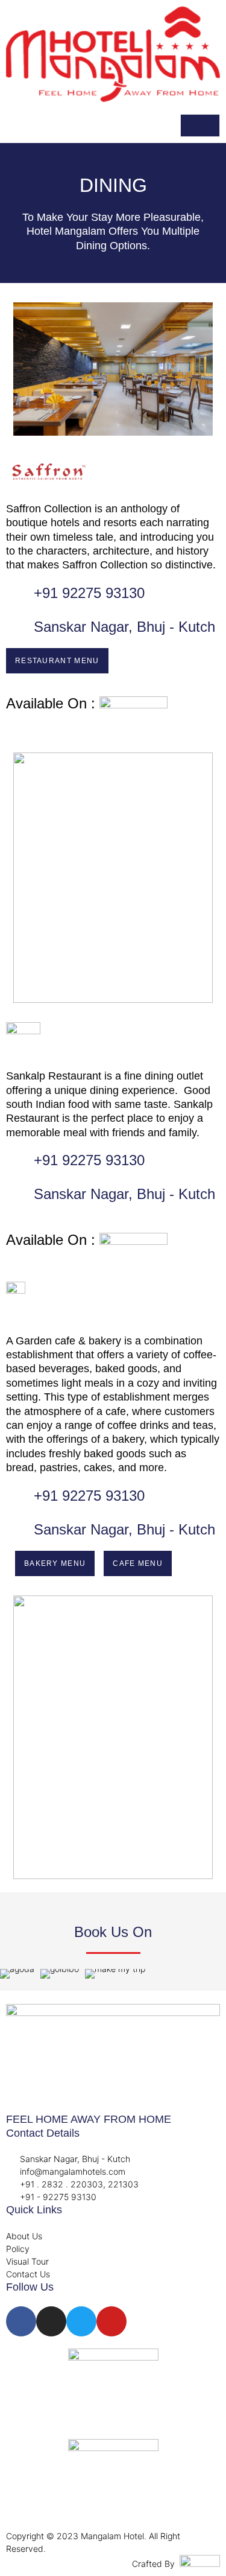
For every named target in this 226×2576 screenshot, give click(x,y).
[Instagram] (51, 2321)
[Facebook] (21, 2321)
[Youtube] (111, 2321)
